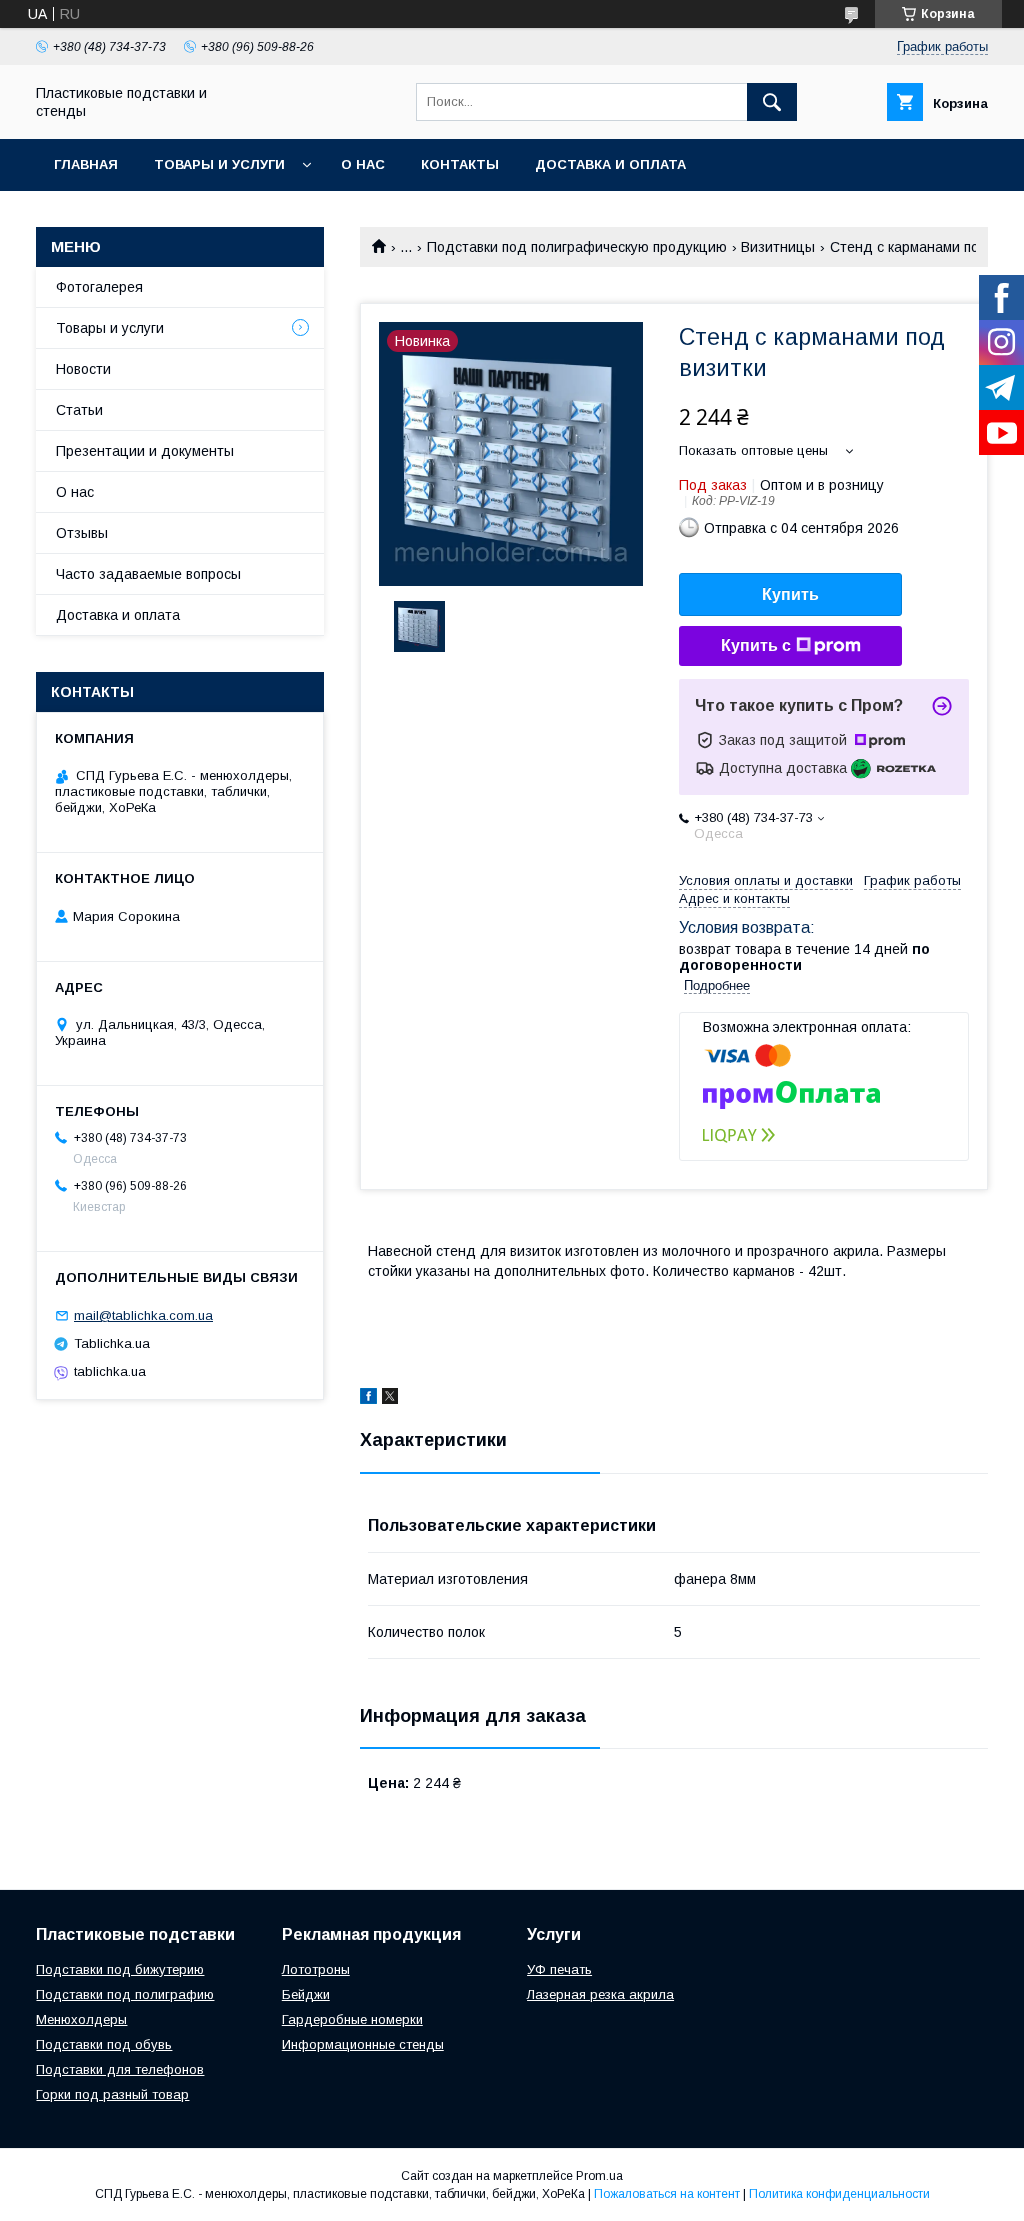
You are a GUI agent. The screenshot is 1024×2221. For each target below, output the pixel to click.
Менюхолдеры (81, 2019)
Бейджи (306, 1994)
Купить (790, 594)
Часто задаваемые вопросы (148, 574)
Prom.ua (599, 2176)
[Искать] (772, 102)
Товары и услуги (219, 164)
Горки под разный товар (112, 2094)
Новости (83, 369)
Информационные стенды (363, 2044)
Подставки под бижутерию (120, 1969)
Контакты (460, 164)
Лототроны (316, 1969)
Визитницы (778, 247)
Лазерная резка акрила (600, 1994)
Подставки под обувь (104, 2044)
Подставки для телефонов (120, 2069)
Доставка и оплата (610, 164)
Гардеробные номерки (352, 2019)
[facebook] (368, 1399)
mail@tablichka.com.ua (143, 1315)
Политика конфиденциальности (839, 2194)
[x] (390, 1399)
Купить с (756, 645)
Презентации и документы (145, 451)
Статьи (79, 410)
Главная (86, 164)
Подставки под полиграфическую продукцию (577, 247)
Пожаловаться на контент (667, 2194)
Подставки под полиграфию (125, 1994)
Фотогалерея (99, 287)
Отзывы (82, 533)
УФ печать (559, 1969)
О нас (363, 164)
